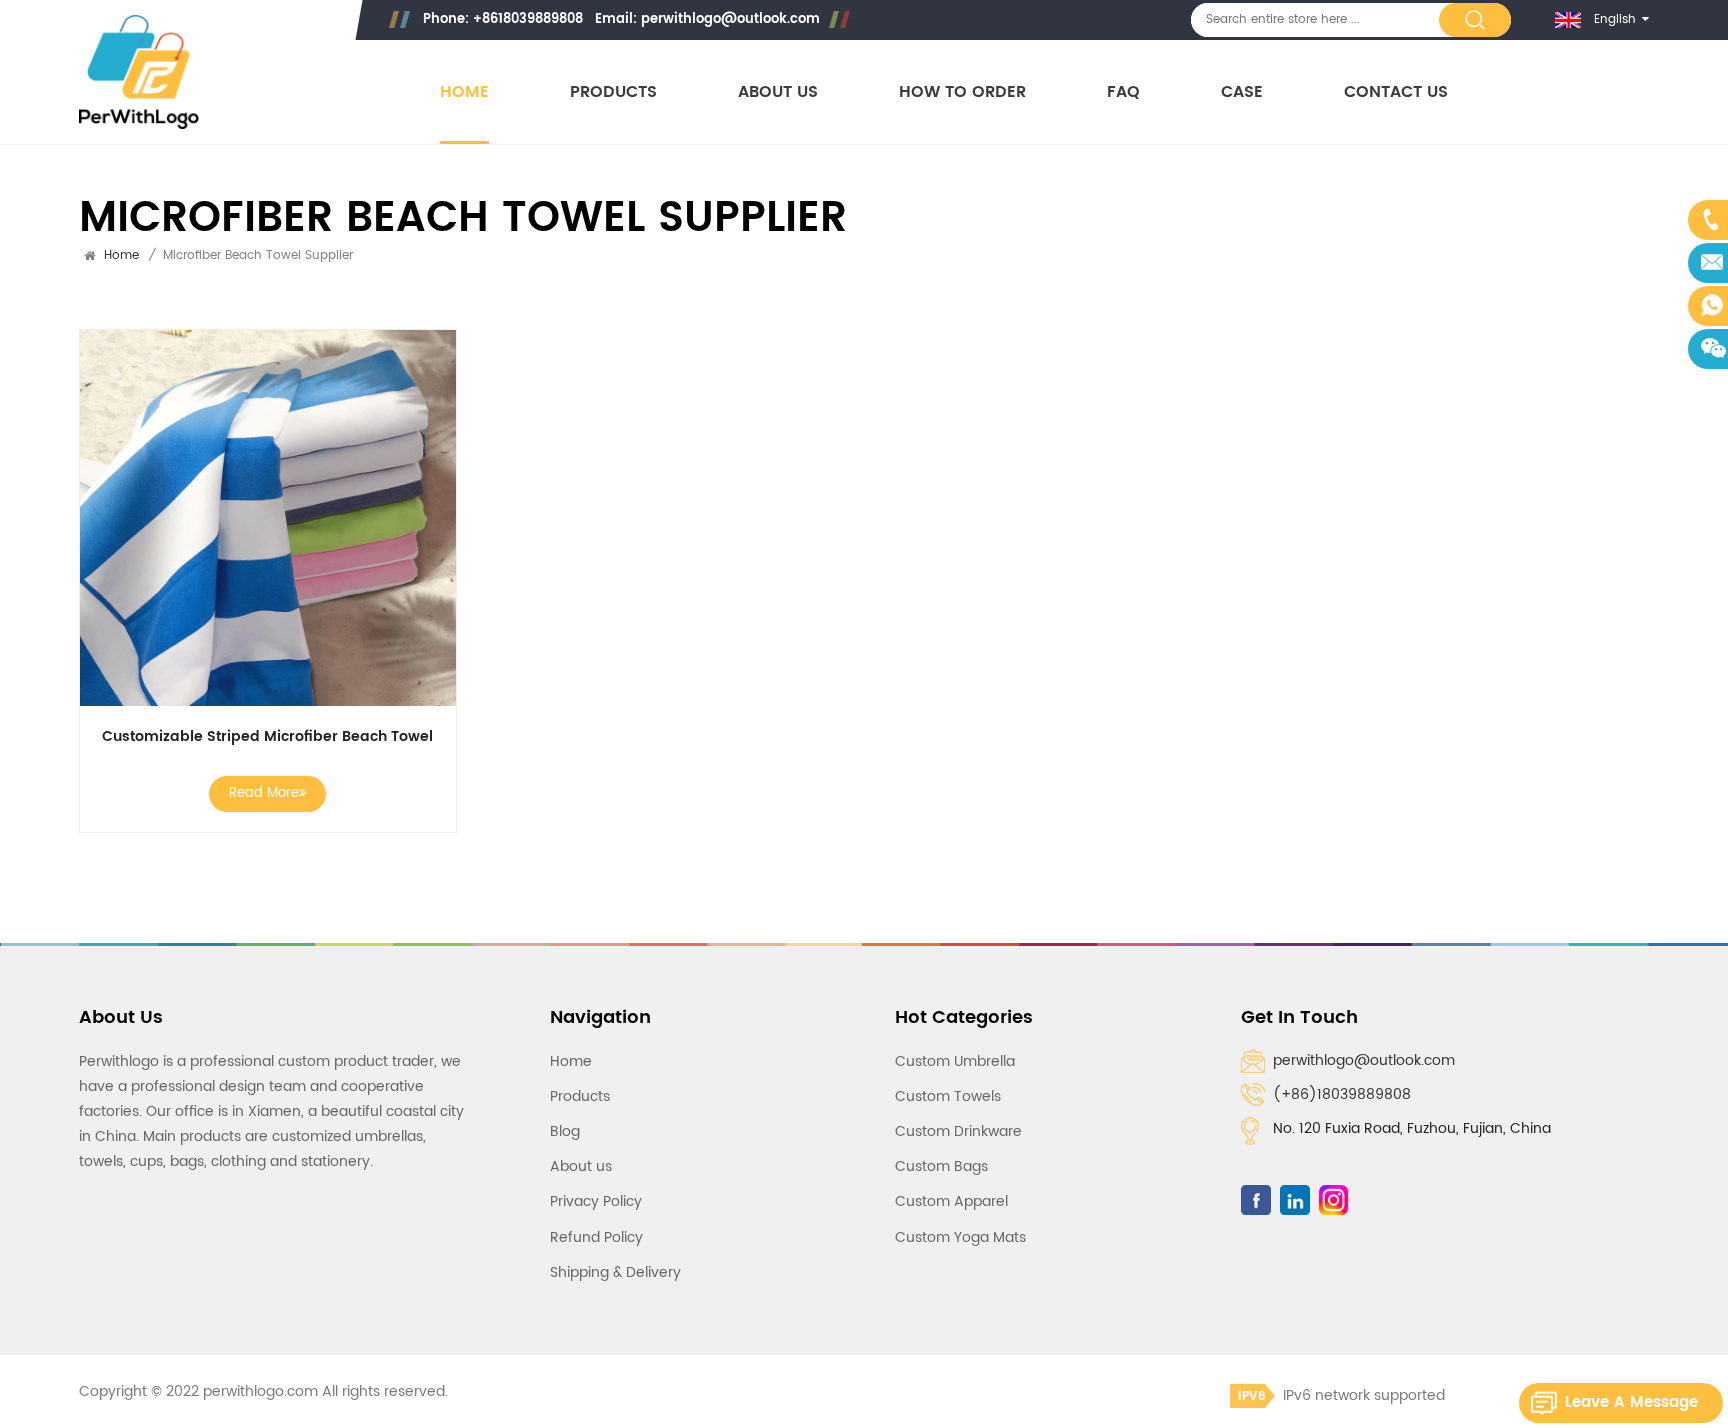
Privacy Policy (596, 1201)
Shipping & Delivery (615, 1272)
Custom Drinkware (958, 1131)
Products (613, 92)
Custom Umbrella (955, 1061)
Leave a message (1631, 1402)
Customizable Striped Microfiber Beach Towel (267, 737)
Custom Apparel (951, 1201)
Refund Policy (596, 1237)
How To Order (962, 92)
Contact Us (1396, 92)
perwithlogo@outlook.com (730, 19)
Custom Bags (941, 1166)
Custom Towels (948, 1096)
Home (464, 92)
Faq (1123, 92)
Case (1242, 92)
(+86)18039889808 (1342, 1094)
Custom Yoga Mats (960, 1237)
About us (778, 92)
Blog (565, 1131)
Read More (264, 793)
